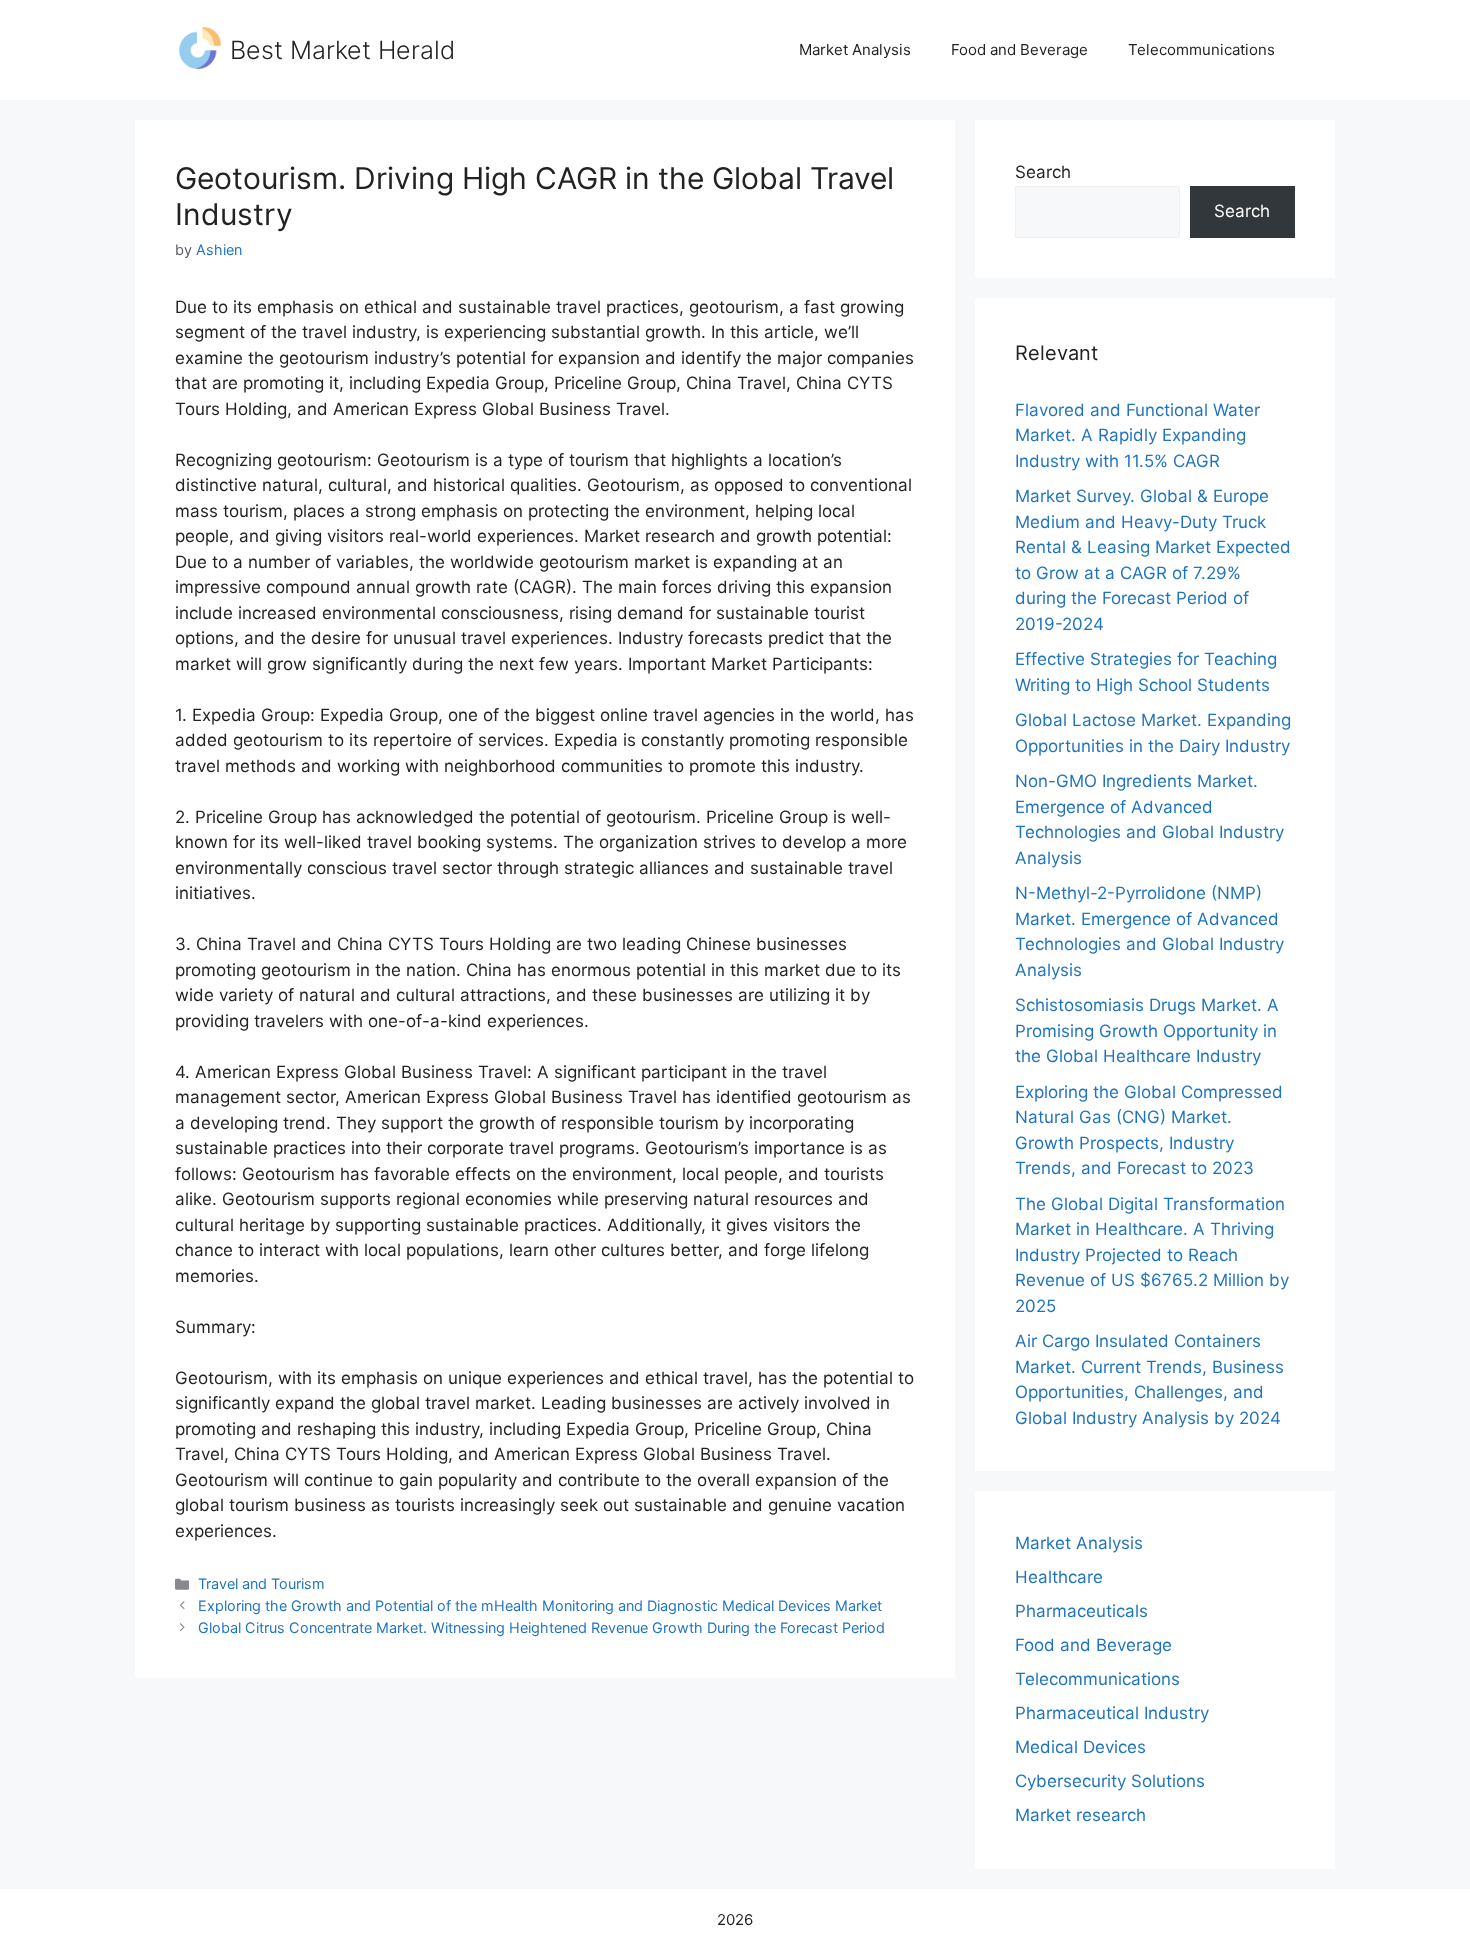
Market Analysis (855, 49)
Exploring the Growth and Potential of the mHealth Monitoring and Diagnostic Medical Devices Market (540, 1605)
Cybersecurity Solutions (1110, 1781)
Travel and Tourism (261, 1583)
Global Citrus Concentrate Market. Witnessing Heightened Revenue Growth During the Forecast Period (541, 1627)
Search (1043, 172)
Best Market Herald (342, 50)
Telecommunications (1201, 49)
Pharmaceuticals (1081, 1611)
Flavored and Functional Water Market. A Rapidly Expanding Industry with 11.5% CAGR (1137, 435)
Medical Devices (1080, 1747)
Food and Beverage (1019, 49)
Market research (1080, 1815)
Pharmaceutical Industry (1112, 1713)
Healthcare (1059, 1577)
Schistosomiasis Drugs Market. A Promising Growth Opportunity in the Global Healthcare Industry (1147, 1030)
